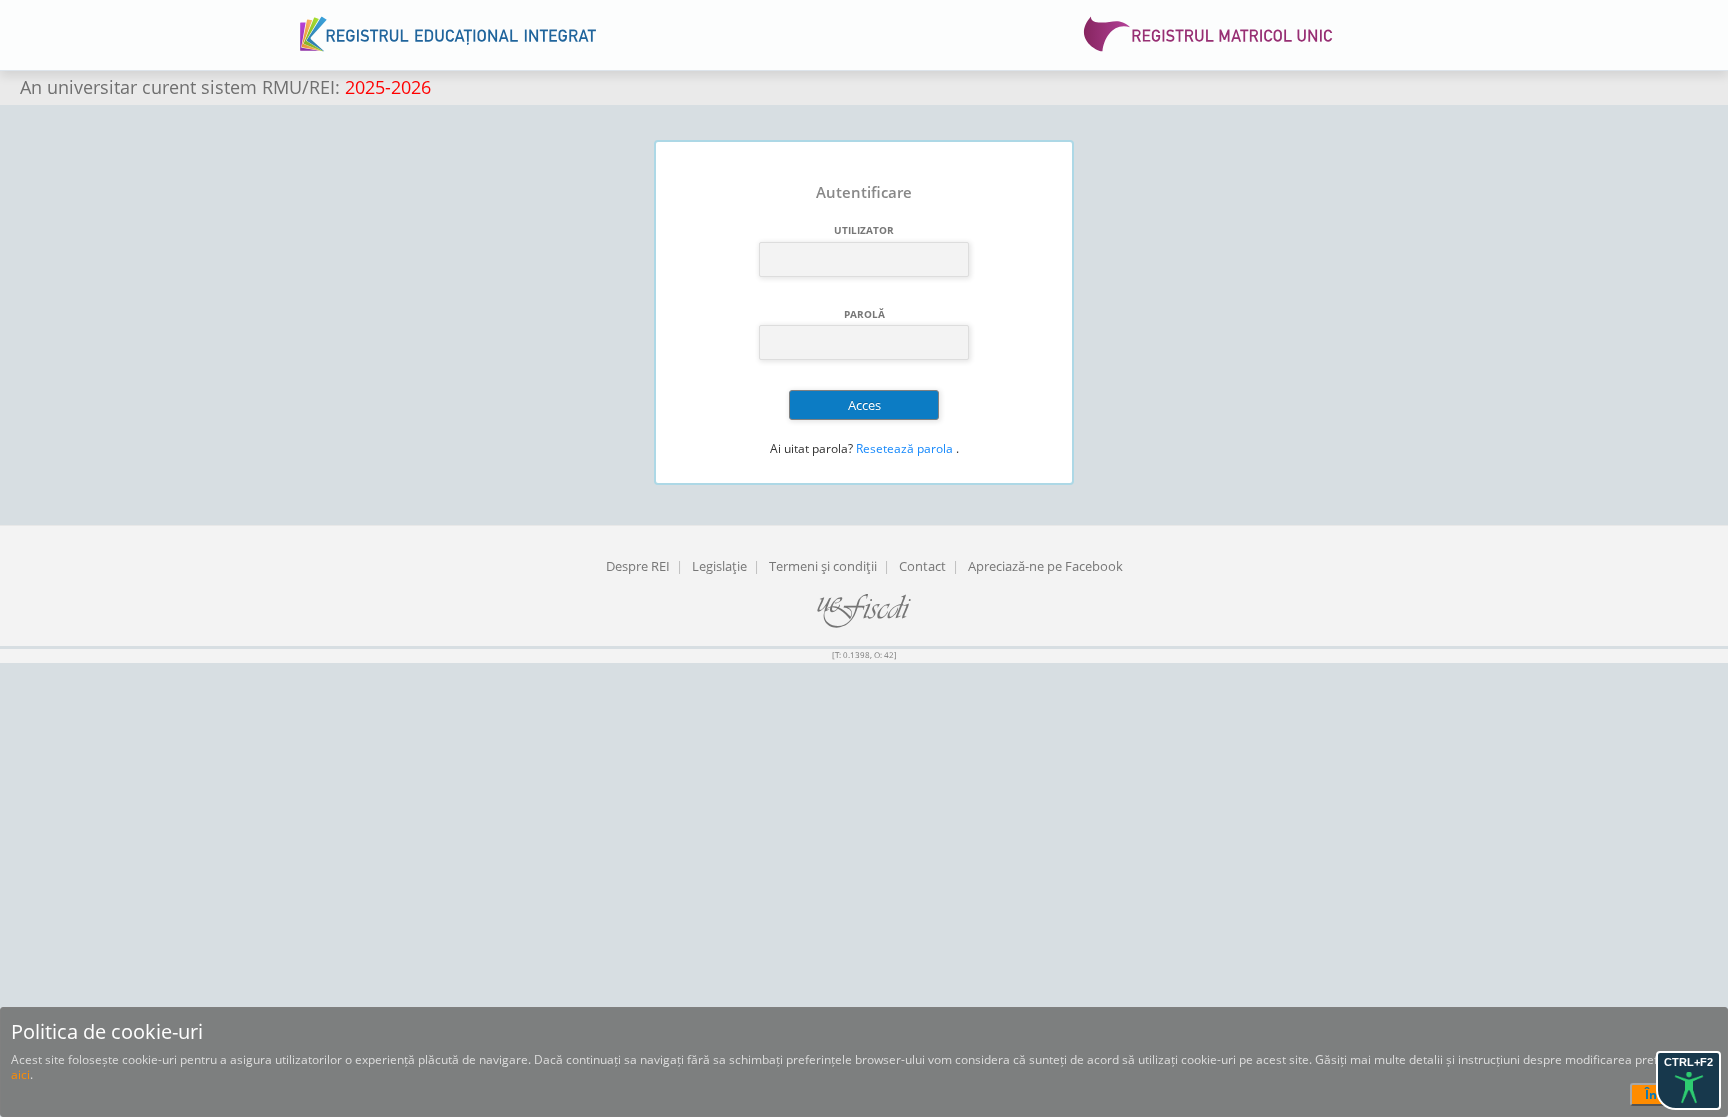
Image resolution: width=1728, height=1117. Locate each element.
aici (20, 1074)
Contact (922, 566)
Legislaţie (719, 566)
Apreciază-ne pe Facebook (1045, 566)
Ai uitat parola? (811, 448)
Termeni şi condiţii (823, 566)
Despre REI (638, 566)
